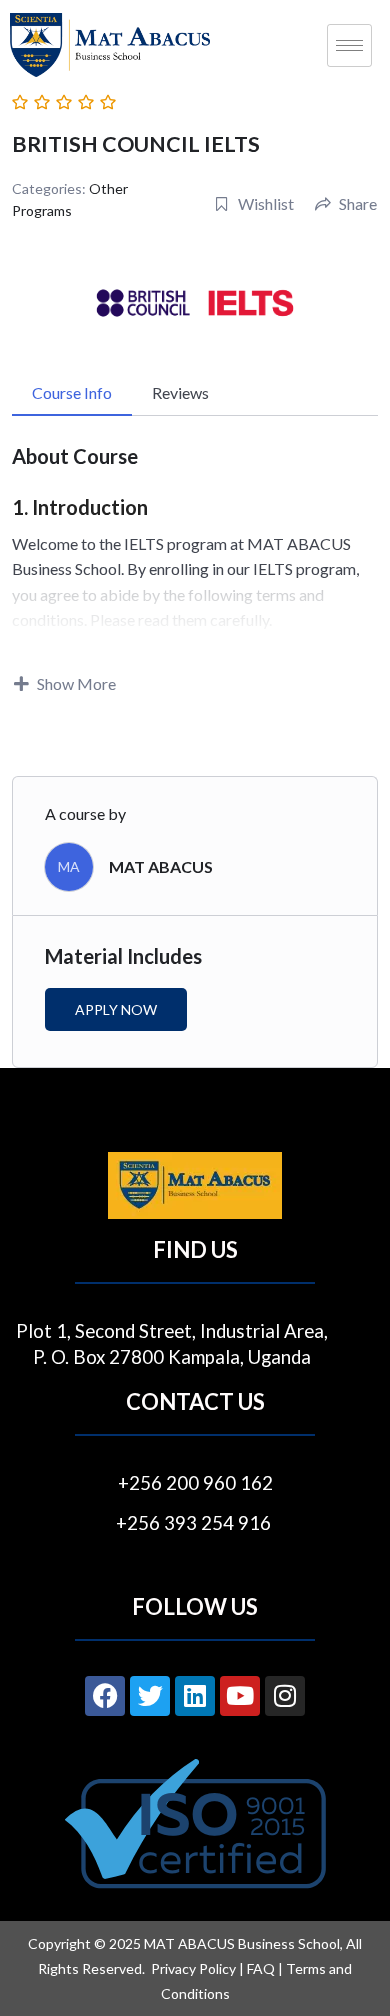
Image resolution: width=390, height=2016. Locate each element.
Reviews (180, 392)
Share (358, 203)
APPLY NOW (116, 1009)
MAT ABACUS (161, 866)
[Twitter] (150, 1696)
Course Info (72, 392)
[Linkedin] (195, 1696)
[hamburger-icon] (349, 45)
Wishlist (266, 203)
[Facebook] (105, 1696)
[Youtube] (240, 1696)
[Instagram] (285, 1696)
